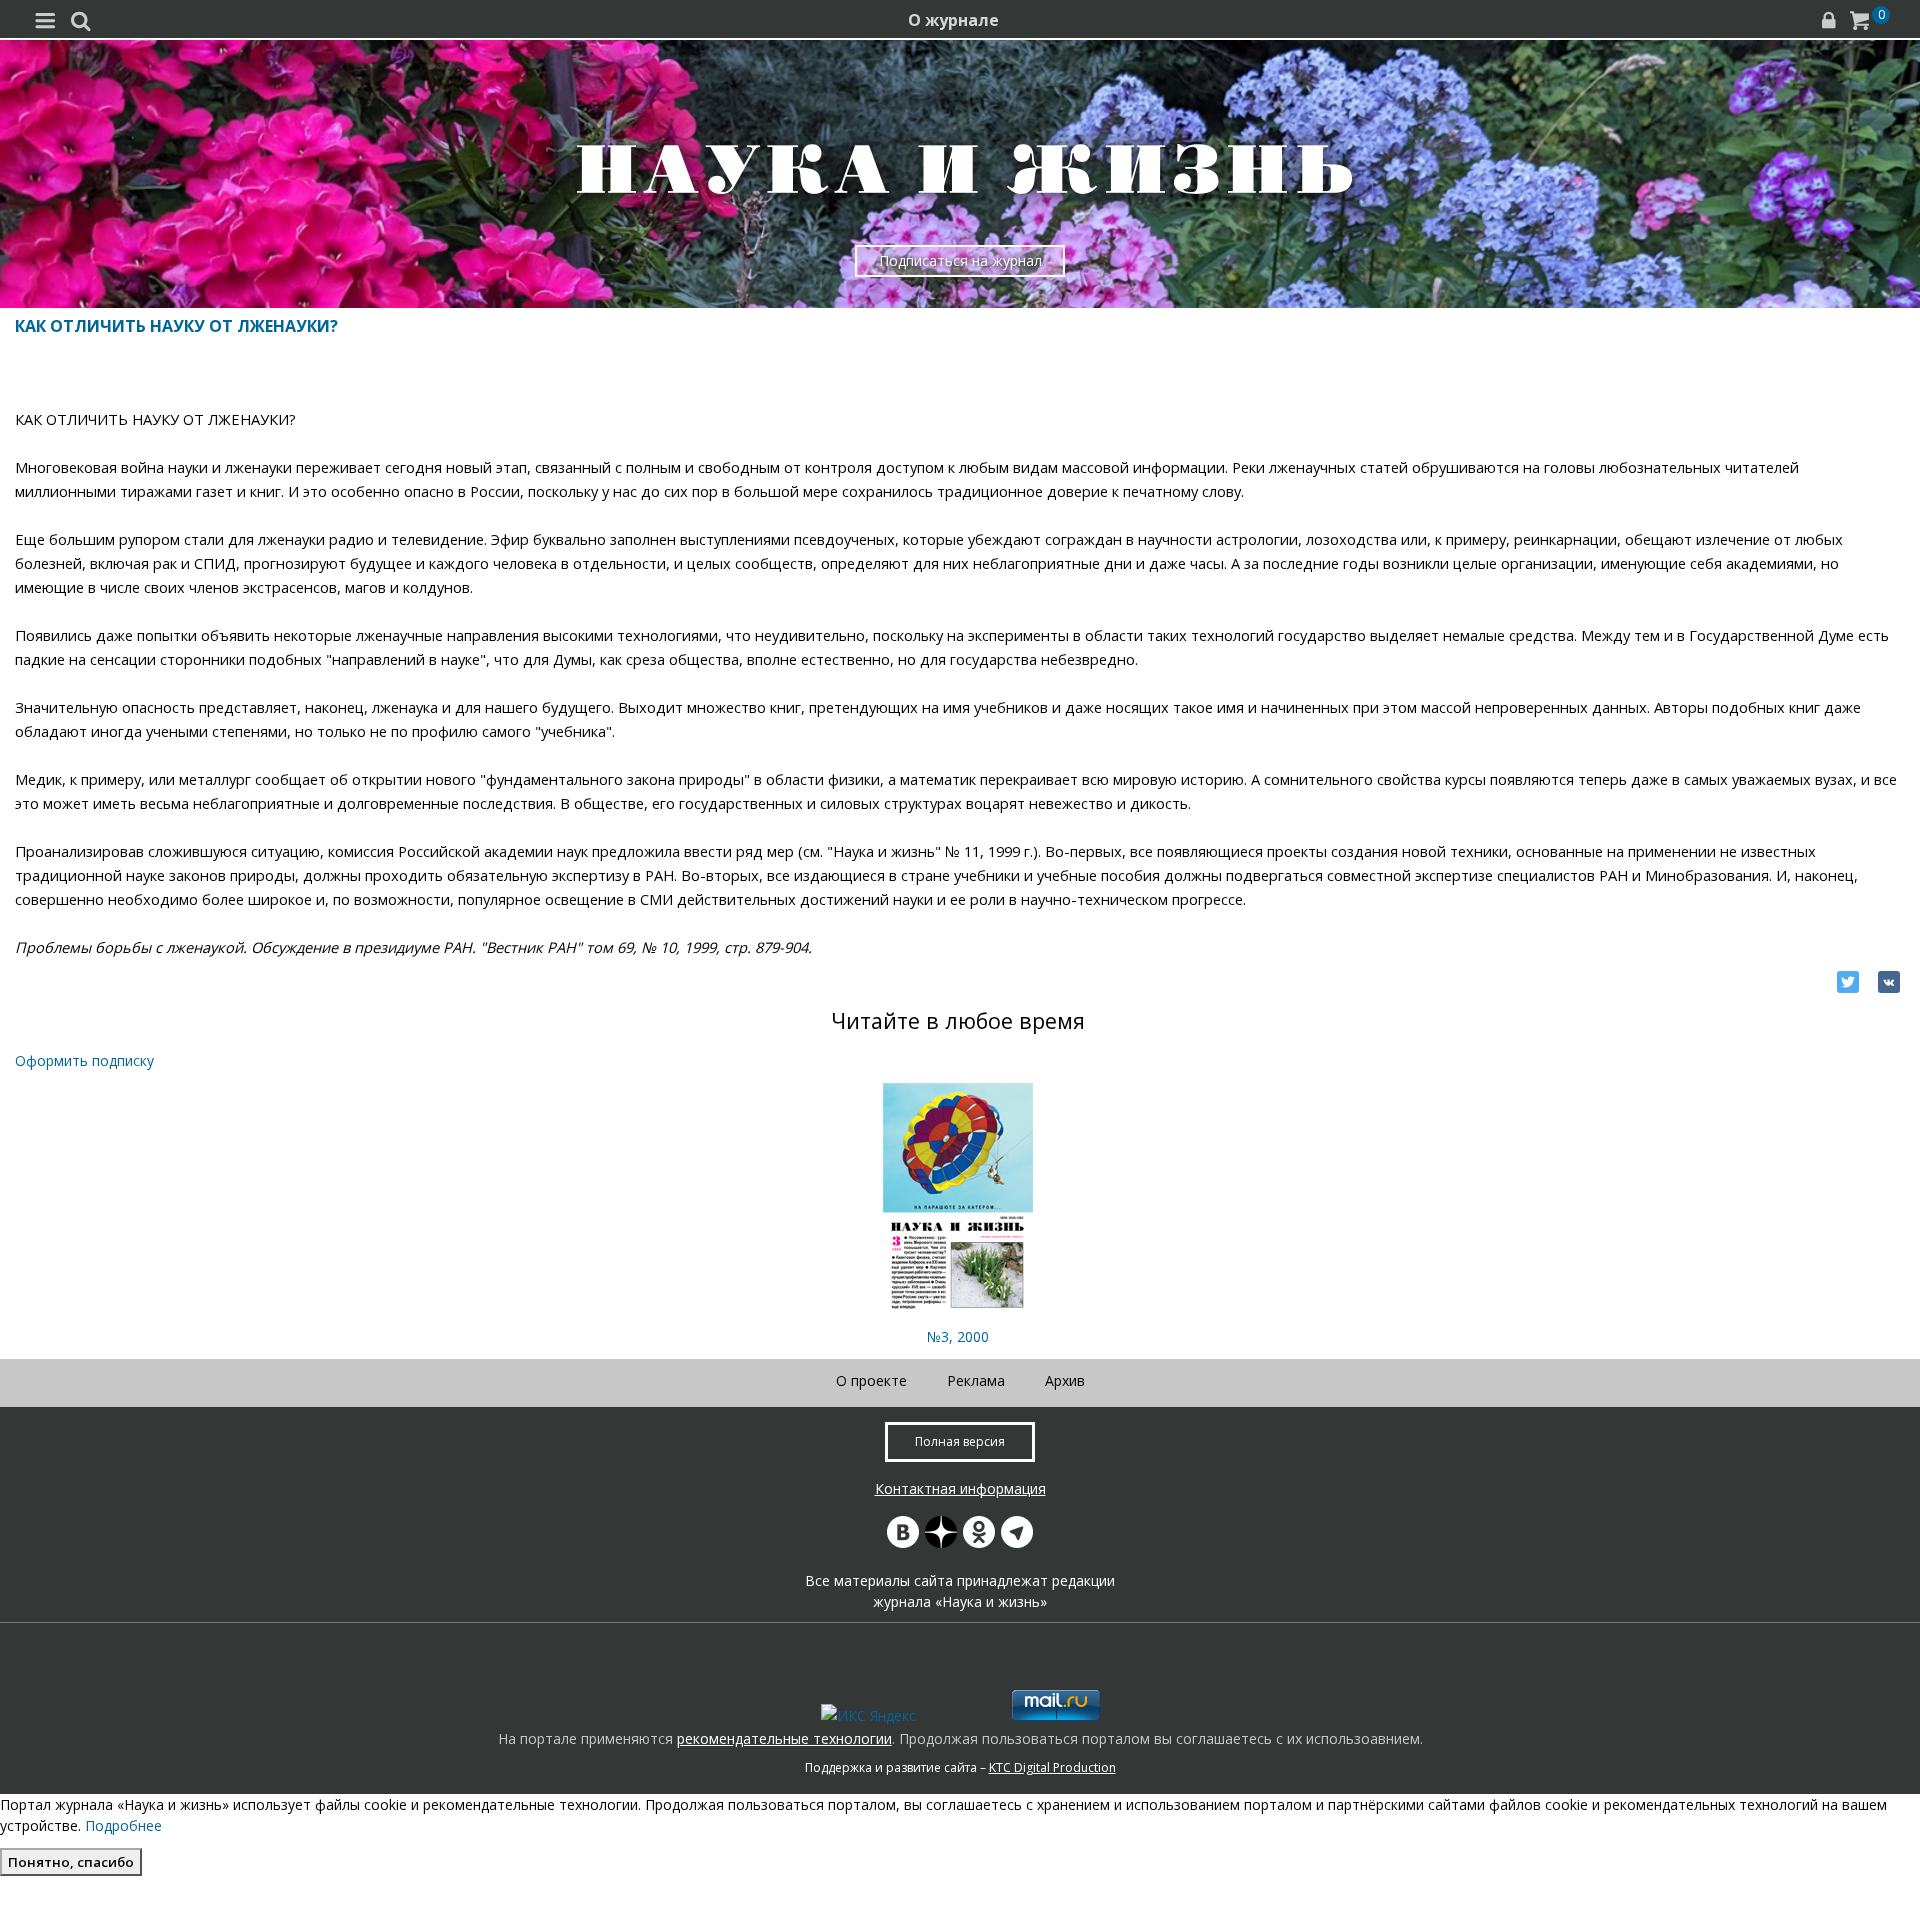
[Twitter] (1848, 982)
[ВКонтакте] (1889, 982)
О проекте (871, 1380)
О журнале (953, 20)
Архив (1065, 1380)
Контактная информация (960, 1488)
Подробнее (123, 1825)
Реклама (976, 1380)
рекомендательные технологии (784, 1738)
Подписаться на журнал (960, 260)
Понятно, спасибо (71, 1862)
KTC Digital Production (1052, 1767)
